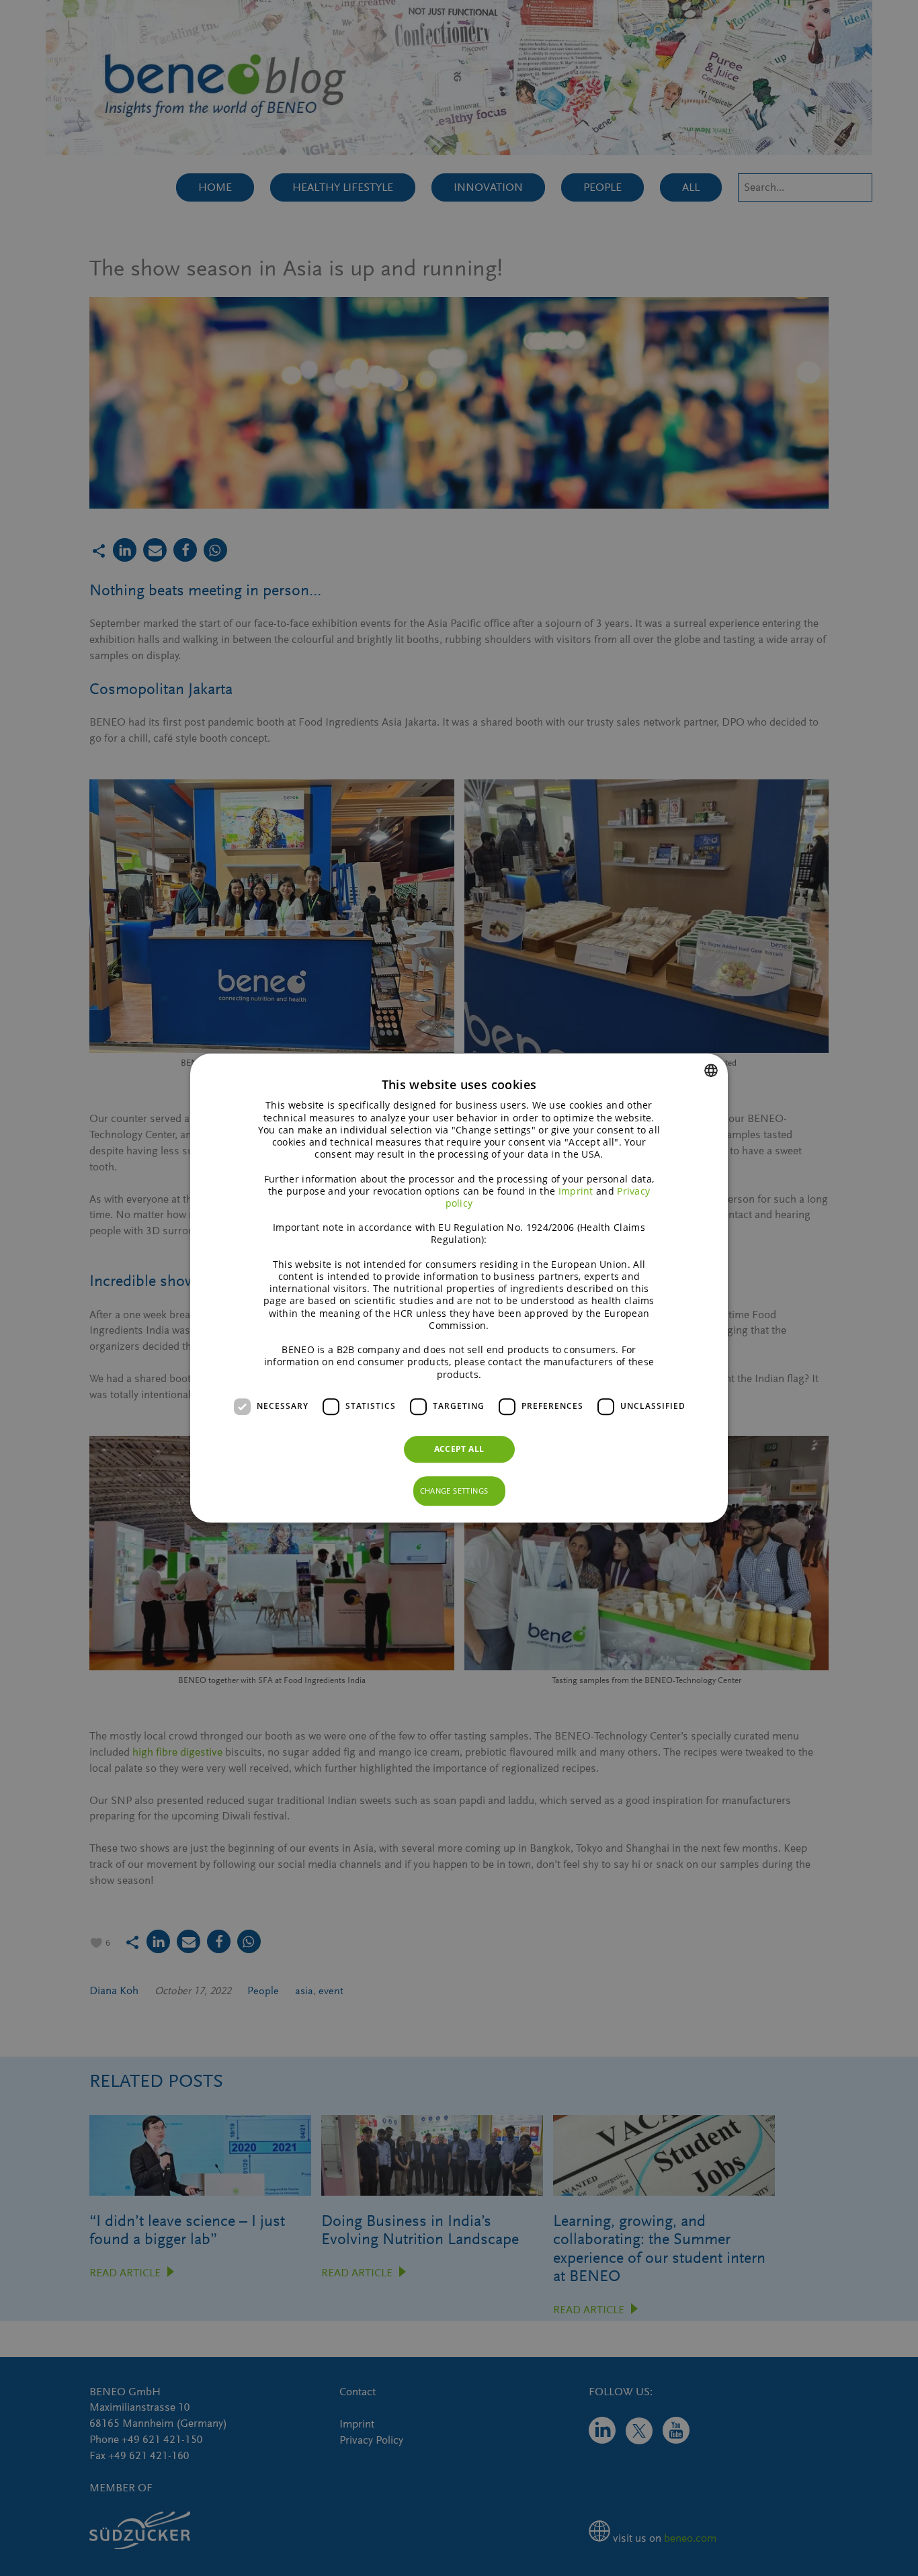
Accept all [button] (459, 1449)
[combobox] (711, 1070)
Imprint (576, 1191)
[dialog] (459, 1288)
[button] (459, 1491)
